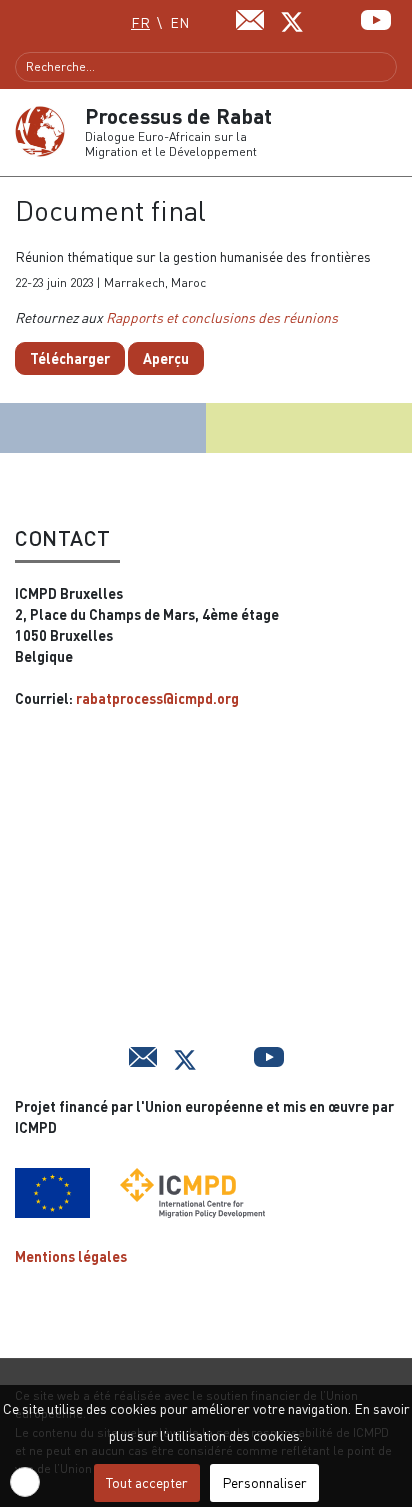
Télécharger (70, 358)
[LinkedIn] (334, 17)
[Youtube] (376, 17)
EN (179, 22)
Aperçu (166, 358)
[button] (388, 132)
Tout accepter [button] (147, 1482)
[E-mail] (250, 17)
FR (140, 22)
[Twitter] (292, 19)
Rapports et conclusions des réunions (222, 317)
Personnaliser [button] (264, 1482)
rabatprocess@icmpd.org (157, 698)
